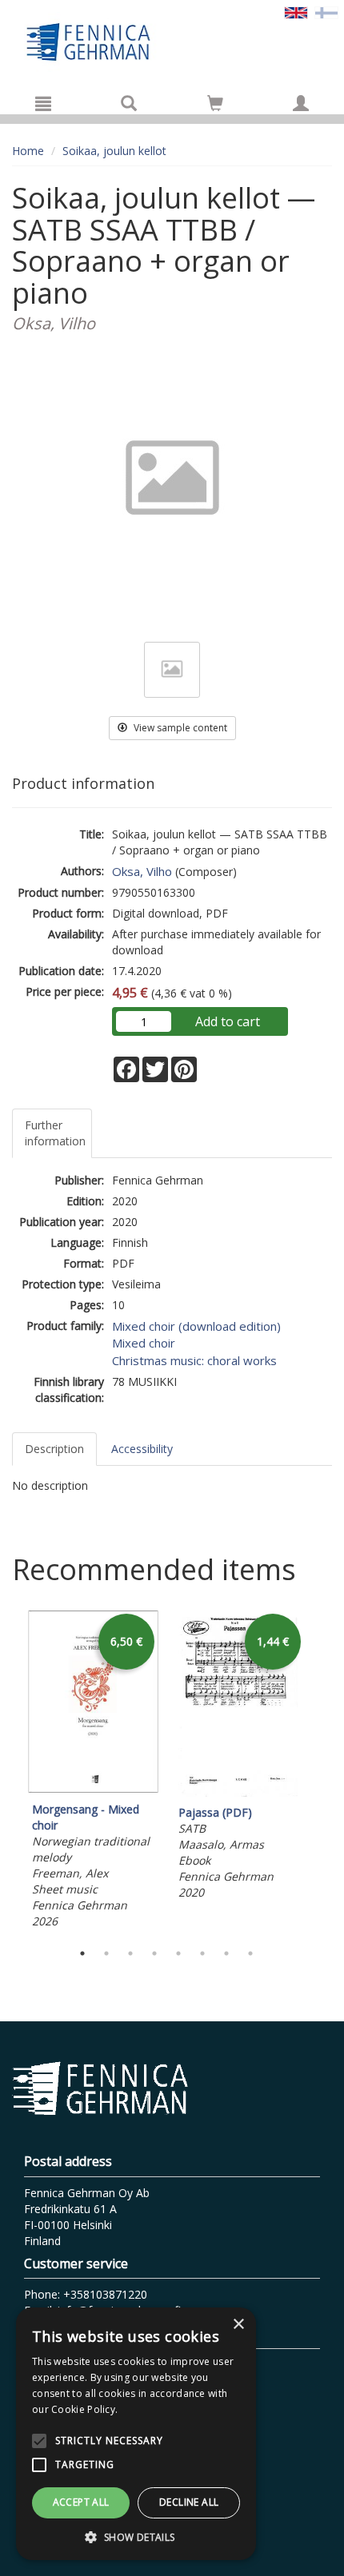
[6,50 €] (93, 1789)
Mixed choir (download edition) (196, 1326)
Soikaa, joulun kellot (114, 151)
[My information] (301, 103)
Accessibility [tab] (142, 1449)
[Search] (129, 103)
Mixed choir (144, 1343)
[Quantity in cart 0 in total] (215, 106)
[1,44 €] (240, 1792)
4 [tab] (154, 1953)
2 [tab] (106, 1953)
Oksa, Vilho (142, 871)
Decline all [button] (189, 2502)
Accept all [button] (81, 2502)
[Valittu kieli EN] (296, 12)
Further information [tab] (55, 1133)
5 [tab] (178, 1953)
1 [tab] (82, 1953)
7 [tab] (226, 1953)
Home (28, 151)
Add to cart (228, 1021)
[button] (136, 2536)
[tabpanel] (93, 1772)
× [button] (238, 2325)
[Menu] (43, 103)
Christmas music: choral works (194, 1360)
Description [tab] (54, 1449)
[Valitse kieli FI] (326, 12)
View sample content (179, 728)
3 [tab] (130, 1953)
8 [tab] (250, 1953)
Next (324, 1772)
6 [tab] (202, 1953)
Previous (8, 1772)
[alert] (136, 2434)
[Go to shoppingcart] (215, 103)
